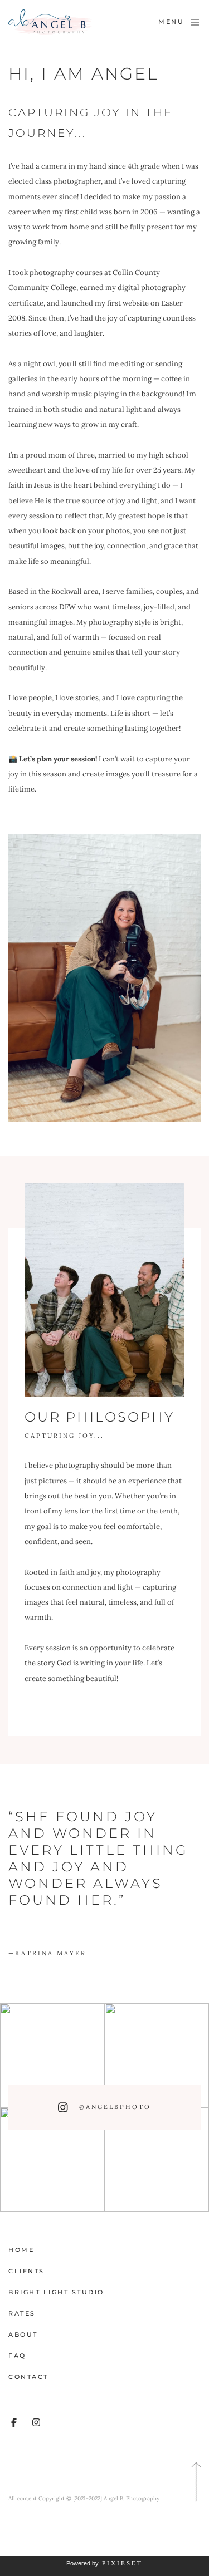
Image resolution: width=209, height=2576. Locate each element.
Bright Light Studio (56, 2292)
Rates (22, 2313)
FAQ (17, 2356)
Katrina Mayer (47, 1953)
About (23, 2334)
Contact (28, 2377)
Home (21, 2250)
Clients (26, 2271)
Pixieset (122, 2563)
